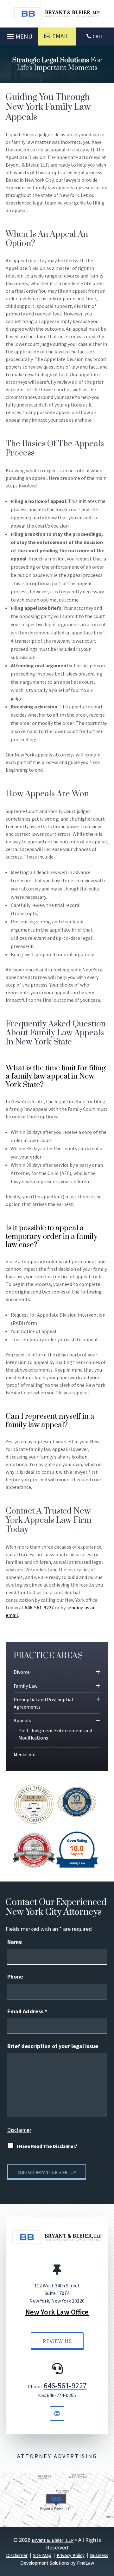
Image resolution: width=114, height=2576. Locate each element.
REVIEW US (57, 2341)
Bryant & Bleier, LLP (53, 2540)
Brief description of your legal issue (53, 2046)
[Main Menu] (19, 35)
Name (15, 1942)
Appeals (22, 1720)
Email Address (27, 2011)
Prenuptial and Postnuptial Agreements (43, 1703)
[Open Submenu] (98, 1672)
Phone (15, 1976)
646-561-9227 (39, 1607)
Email (61, 36)
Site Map (42, 2555)
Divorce (22, 1672)
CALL (98, 36)
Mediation (25, 1754)
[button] (108, 2530)
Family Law (25, 1686)
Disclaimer (19, 2130)
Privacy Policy (71, 2555)
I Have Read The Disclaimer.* (47, 2146)
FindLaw (85, 2563)
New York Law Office (57, 2312)
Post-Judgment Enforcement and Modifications (55, 1734)
